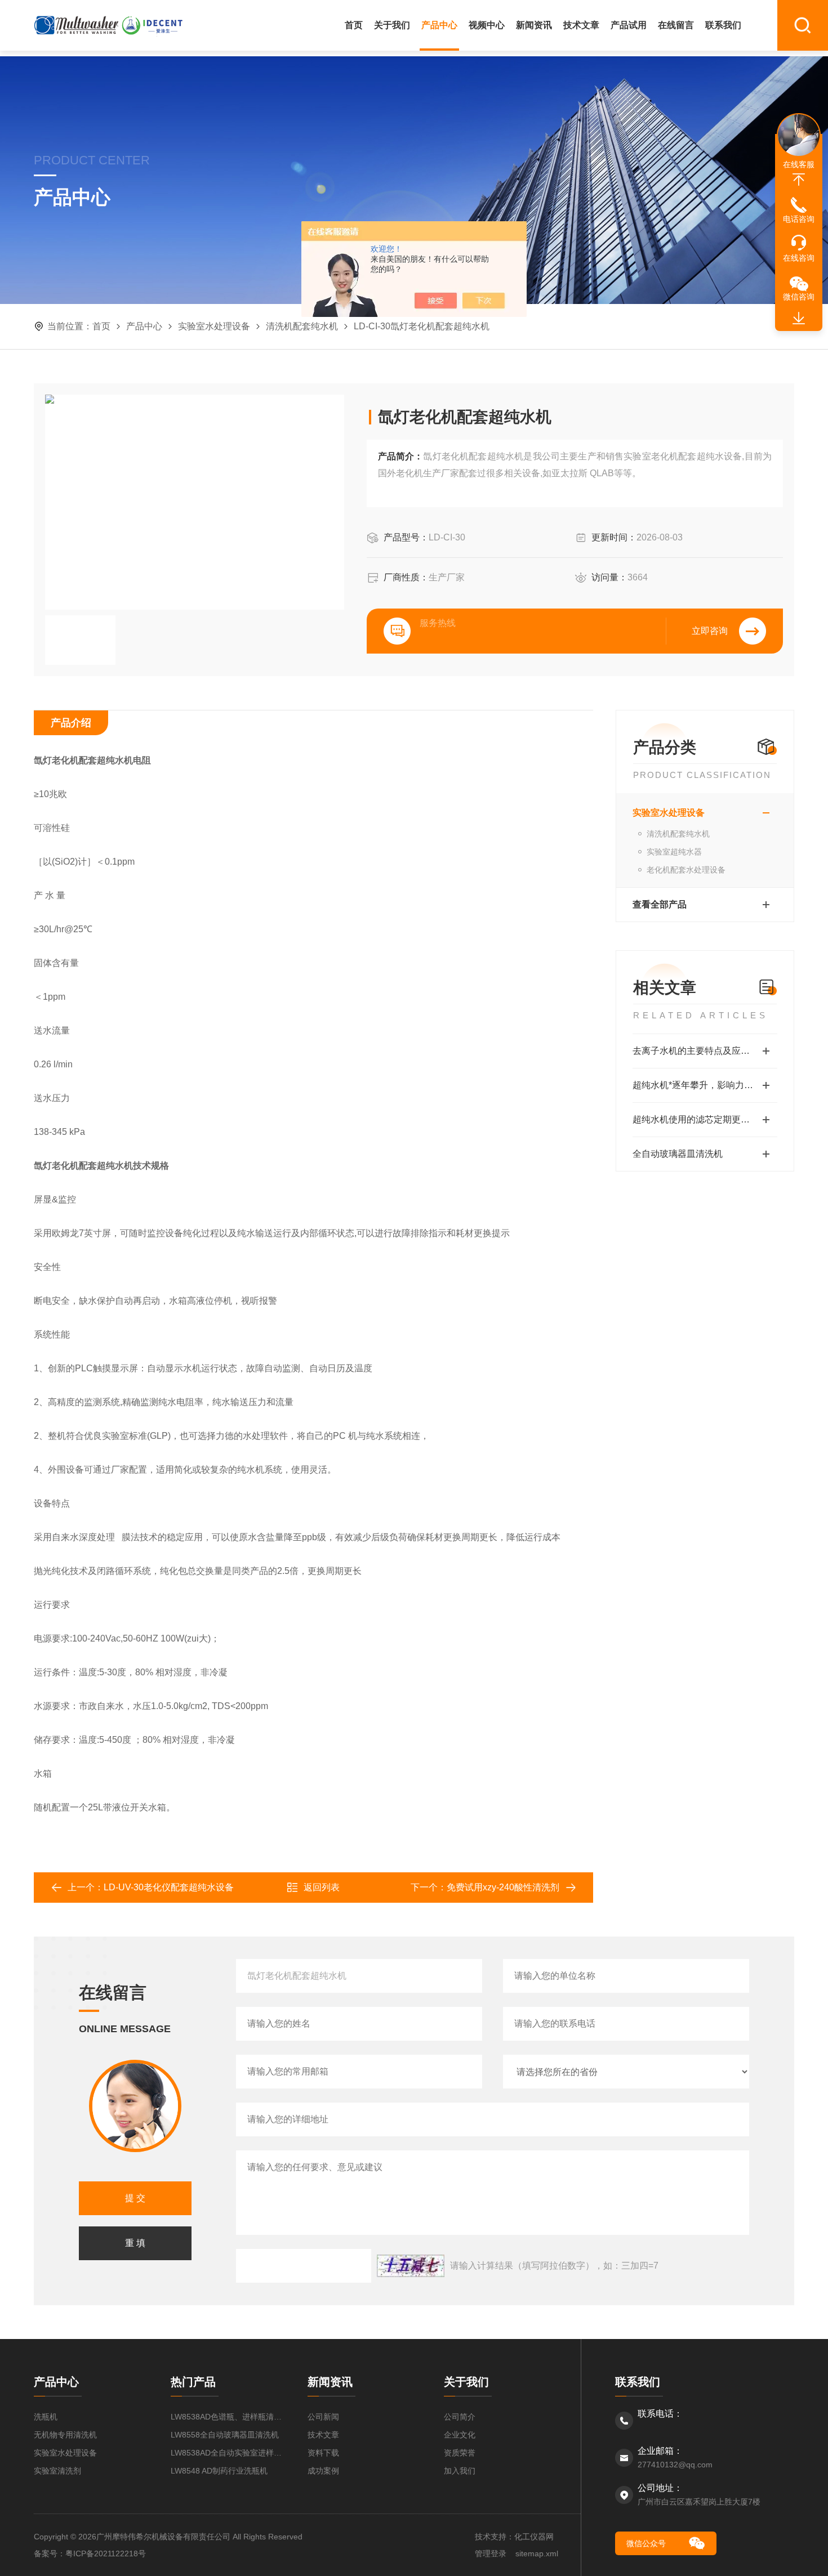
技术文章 (581, 25)
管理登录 (491, 2553)
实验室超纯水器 (674, 852)
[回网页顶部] (799, 180)
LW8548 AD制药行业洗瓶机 (219, 2471)
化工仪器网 (534, 2537)
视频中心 (487, 25)
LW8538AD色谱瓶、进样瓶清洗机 (228, 2417)
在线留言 (676, 25)
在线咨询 (799, 258)
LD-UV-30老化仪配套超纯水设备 (169, 1887)
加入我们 (460, 2471)
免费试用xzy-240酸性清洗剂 (503, 1887)
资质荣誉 (460, 2453)
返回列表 (322, 1887)
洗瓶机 (46, 2417)
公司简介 (460, 2417)
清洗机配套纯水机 (302, 326)
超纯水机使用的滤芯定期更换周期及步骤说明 (705, 1119)
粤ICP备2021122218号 (106, 2553)
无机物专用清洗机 (65, 2435)
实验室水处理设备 (214, 326)
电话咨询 (799, 219)
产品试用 (629, 25)
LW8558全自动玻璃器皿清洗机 (225, 2435)
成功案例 (323, 2471)
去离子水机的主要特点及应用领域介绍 (705, 1051)
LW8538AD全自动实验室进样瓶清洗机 (228, 2453)
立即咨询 (710, 631)
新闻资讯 (534, 25)
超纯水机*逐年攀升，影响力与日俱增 (705, 1085)
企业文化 (460, 2435)
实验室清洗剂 (57, 2471)
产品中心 (439, 25)
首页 (354, 25)
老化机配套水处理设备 (686, 870)
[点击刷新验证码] (411, 2266)
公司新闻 (323, 2417)
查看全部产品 (660, 904)
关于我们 (392, 25)
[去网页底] (799, 319)
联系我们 (723, 25)
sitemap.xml (537, 2553)
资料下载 (323, 2453)
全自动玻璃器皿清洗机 (678, 1154)
